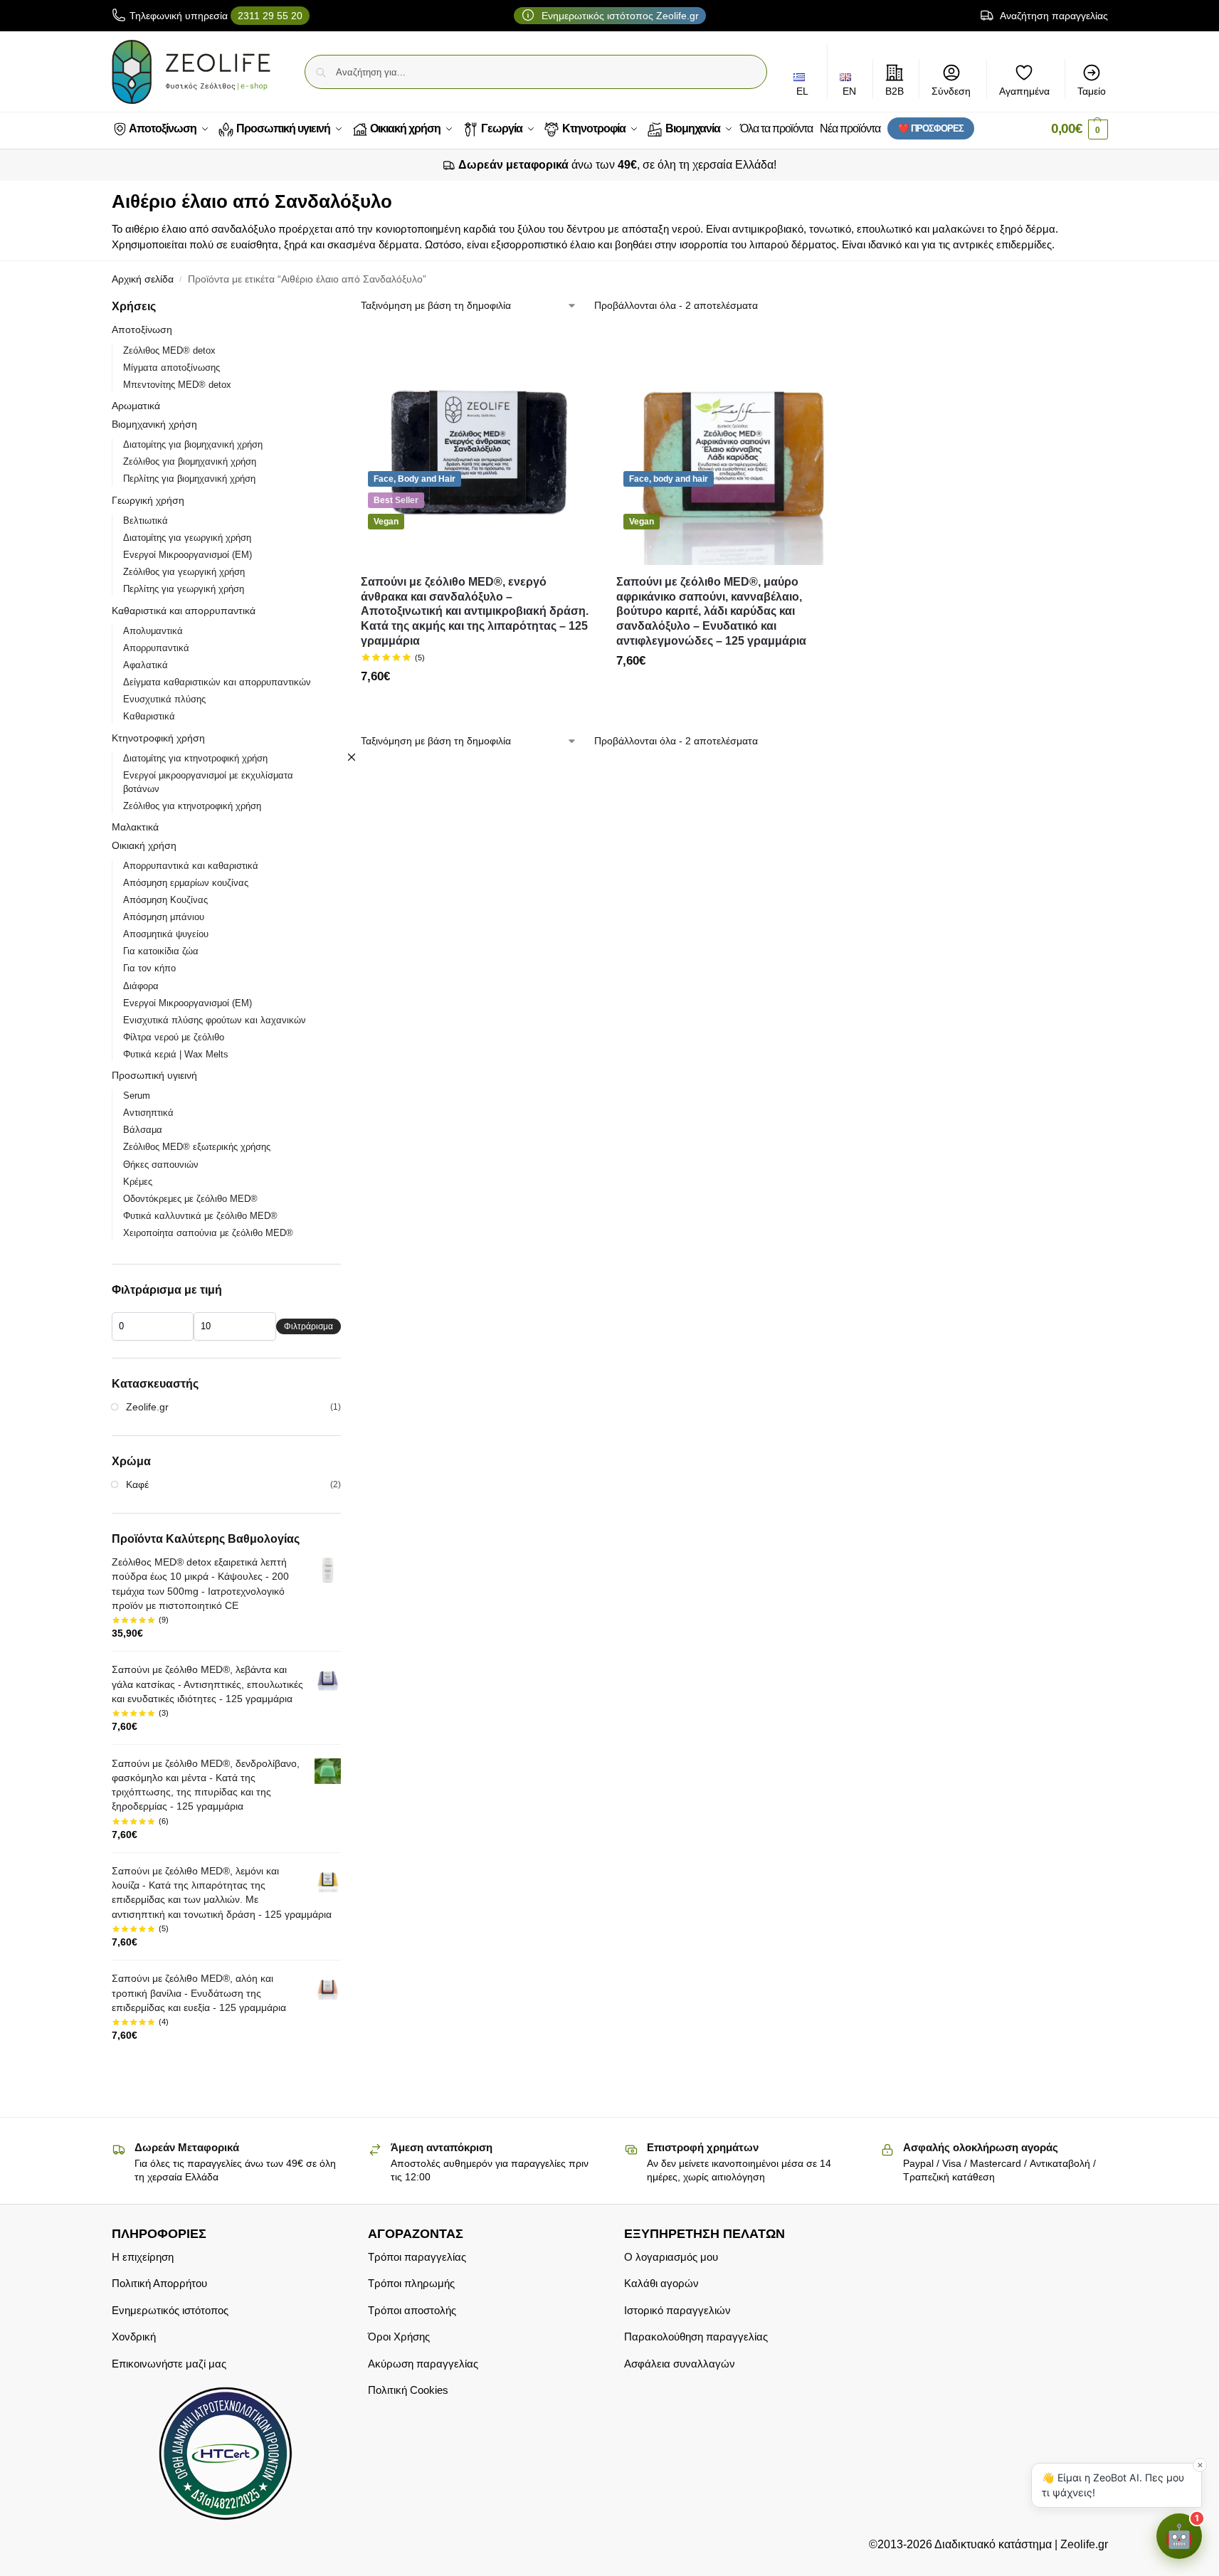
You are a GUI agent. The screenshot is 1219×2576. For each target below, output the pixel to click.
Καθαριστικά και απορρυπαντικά (184, 611)
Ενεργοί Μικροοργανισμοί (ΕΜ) (188, 555)
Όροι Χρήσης (399, 2337)
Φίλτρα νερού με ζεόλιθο (174, 1037)
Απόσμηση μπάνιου (164, 917)
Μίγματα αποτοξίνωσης (171, 368)
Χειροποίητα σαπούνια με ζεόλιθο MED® (208, 1233)
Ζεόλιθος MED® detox (169, 350)
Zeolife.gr (147, 1407)
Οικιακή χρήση (144, 845)
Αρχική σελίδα (143, 279)
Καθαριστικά (149, 716)
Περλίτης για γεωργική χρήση (184, 589)
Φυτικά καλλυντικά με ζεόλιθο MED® (200, 1216)
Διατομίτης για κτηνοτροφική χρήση (195, 758)
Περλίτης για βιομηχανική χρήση (189, 479)
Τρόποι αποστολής (412, 2310)
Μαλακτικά (135, 827)
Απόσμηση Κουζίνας (165, 900)
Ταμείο (1092, 91)
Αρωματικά (136, 406)
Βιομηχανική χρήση (154, 424)
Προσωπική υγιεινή (154, 1075)
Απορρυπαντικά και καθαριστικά (191, 866)
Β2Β (895, 91)
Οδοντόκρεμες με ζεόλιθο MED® (190, 1199)
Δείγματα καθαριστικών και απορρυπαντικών (217, 682)
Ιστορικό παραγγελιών (677, 2310)
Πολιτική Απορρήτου (159, 2283)
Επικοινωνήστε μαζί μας (169, 2364)
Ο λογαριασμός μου (671, 2257)
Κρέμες (138, 1182)
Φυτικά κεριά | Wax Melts (176, 1054)
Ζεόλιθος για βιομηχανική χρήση (190, 461)
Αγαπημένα (1024, 91)
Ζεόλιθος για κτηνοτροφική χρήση (192, 806)
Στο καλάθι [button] (478, 708)
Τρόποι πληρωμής (411, 2283)
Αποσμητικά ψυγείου (166, 934)
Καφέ (137, 1484)
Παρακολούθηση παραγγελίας (696, 2337)
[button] (1080, 129)
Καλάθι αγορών (661, 2283)
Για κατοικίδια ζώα (161, 951)
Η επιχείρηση (143, 2257)
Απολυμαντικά (153, 631)
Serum (137, 1096)
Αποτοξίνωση (142, 329)
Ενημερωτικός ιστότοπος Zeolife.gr (619, 16)
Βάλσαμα (143, 1130)
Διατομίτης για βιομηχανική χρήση (193, 444)
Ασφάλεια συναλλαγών (680, 2364)
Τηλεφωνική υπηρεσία (216, 16)
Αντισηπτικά (148, 1113)
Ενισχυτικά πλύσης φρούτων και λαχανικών (215, 1020)
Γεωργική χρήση (148, 500)
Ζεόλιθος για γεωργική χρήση (184, 572)
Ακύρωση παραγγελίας (423, 2364)
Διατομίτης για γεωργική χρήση (187, 538)
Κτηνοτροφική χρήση (158, 738)
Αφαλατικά (146, 665)
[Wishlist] (574, 352)
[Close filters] (352, 757)
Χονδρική (134, 2337)
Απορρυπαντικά (156, 648)
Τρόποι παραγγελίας (417, 2257)
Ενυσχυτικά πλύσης (164, 699)
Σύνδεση (951, 91)
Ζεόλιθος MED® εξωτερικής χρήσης (197, 1147)
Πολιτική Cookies (408, 2390)
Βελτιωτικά (146, 521)
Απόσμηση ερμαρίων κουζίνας (186, 883)
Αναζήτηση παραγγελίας (1053, 16)
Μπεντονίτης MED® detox (177, 385)
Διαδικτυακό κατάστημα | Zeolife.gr (1020, 2544)
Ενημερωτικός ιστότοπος (170, 2310)
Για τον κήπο (149, 968)
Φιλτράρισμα (308, 1326)
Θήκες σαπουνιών (161, 1165)
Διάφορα (141, 986)
